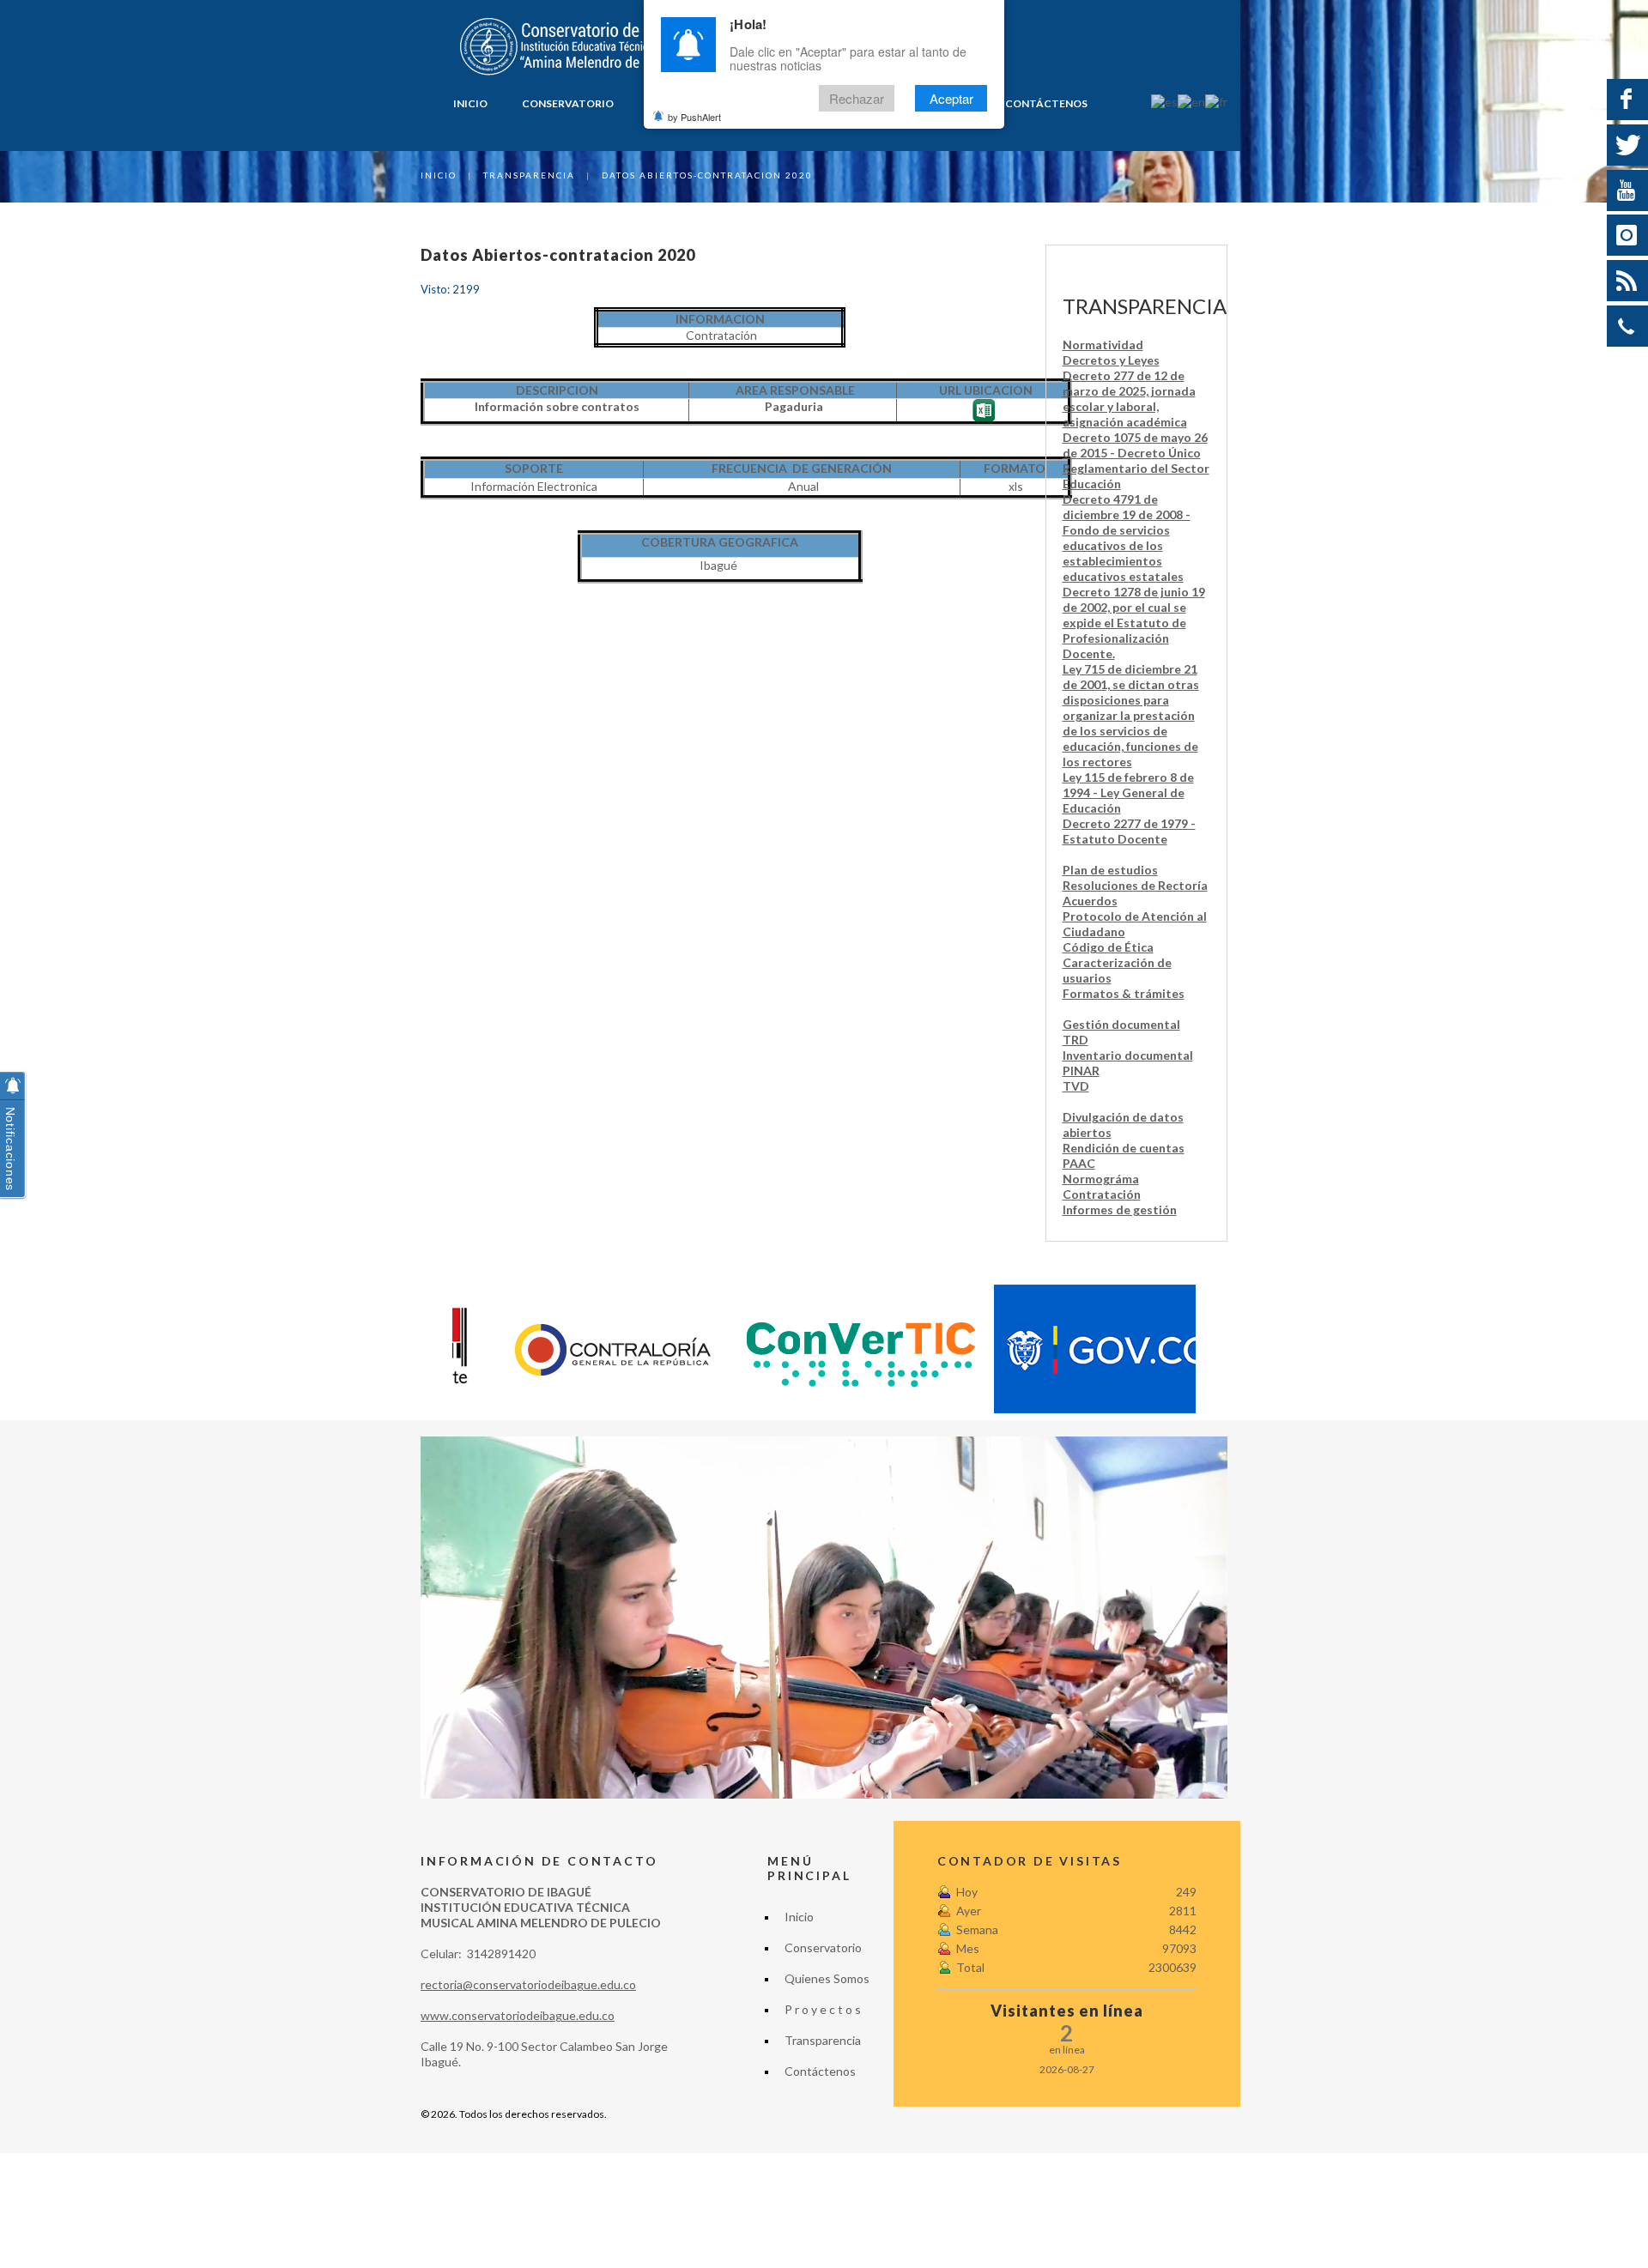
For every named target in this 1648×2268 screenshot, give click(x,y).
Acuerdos (1090, 901)
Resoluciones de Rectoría (1135, 885)
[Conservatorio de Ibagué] (576, 47)
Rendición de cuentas (1124, 1148)
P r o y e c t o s (823, 2009)
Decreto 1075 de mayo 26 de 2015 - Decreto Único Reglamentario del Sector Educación (1136, 460)
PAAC (1079, 1163)
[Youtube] (1627, 191)
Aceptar (951, 98)
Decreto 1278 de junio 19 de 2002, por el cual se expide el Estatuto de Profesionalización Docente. (1134, 623)
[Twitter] (1627, 145)
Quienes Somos (827, 1978)
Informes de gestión (1120, 1210)
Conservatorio (568, 103)
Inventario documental (1128, 1055)
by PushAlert (694, 117)
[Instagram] (1627, 235)
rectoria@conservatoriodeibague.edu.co (528, 1984)
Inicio (470, 103)
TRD (1075, 1040)
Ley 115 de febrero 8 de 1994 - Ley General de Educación (1128, 792)
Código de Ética (1108, 947)
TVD (1076, 1086)
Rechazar (857, 98)
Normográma (1101, 1179)
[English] (1191, 101)
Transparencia (529, 175)
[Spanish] (1164, 101)
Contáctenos (1046, 103)
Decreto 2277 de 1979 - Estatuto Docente (1129, 831)
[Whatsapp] (1627, 326)
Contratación (1102, 1194)
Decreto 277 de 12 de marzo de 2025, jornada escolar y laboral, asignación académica (1129, 399)
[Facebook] (1627, 100)
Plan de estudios (1110, 870)
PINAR (1081, 1070)
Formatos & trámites (1124, 993)
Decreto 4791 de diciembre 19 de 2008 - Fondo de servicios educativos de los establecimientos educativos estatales (1127, 538)
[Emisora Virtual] (1627, 281)
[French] (1216, 101)
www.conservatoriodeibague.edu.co (518, 2015)
